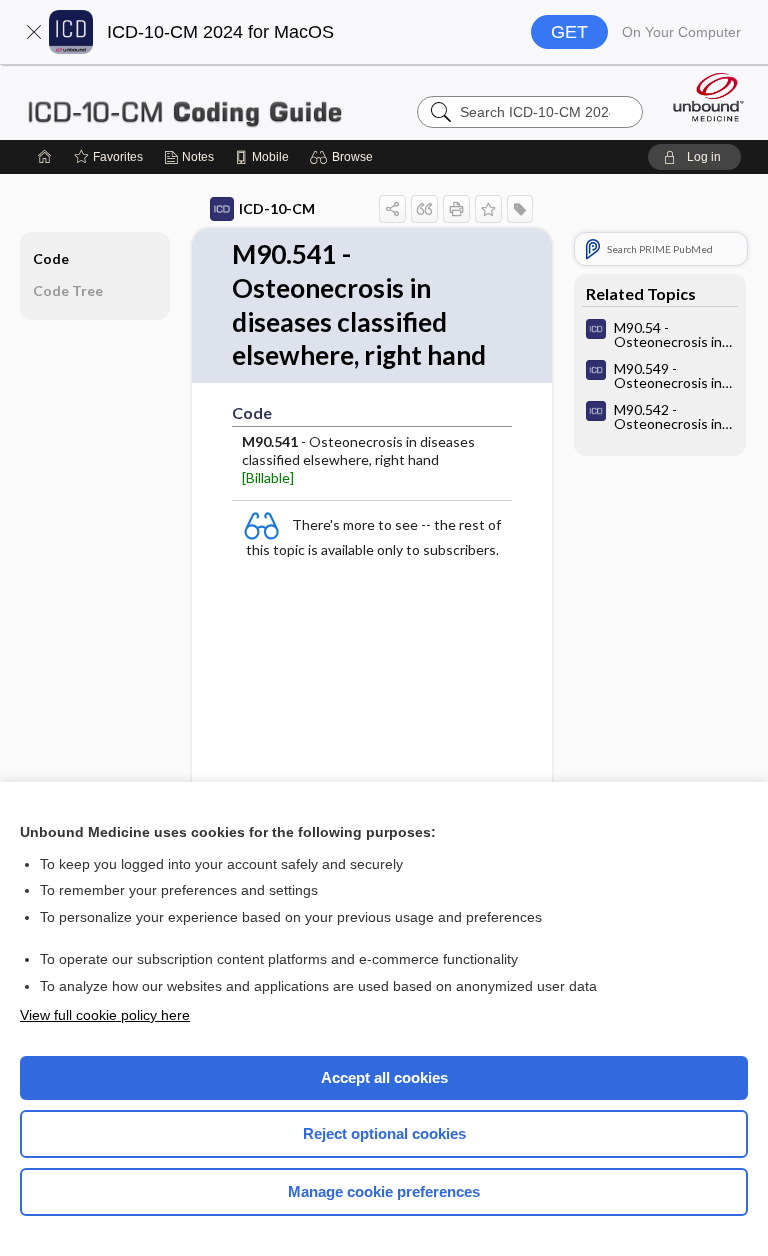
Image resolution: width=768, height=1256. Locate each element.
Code (51, 258)
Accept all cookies (384, 1077)
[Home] (45, 157)
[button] (34, 32)
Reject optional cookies (384, 1133)
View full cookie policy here (105, 1015)
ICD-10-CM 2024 (184, 102)
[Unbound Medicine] (702, 97)
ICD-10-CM (277, 208)
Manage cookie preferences (384, 1191)
